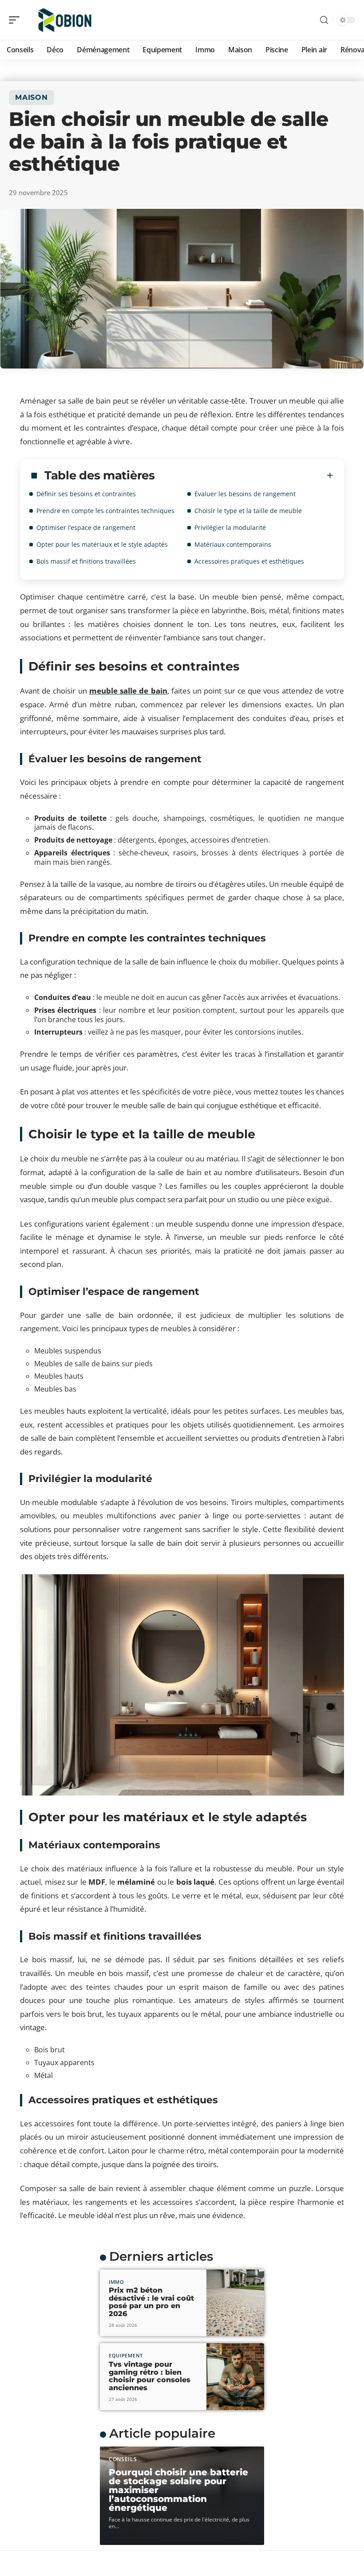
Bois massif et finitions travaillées (86, 561)
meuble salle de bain (128, 691)
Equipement (126, 2355)
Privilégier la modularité (230, 527)
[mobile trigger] (16, 20)
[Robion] (64, 20)
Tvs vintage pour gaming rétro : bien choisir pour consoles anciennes (150, 2376)
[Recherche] (324, 20)
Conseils (123, 2459)
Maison (32, 97)
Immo (117, 2282)
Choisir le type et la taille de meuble (248, 511)
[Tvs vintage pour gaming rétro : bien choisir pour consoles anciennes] (235, 2377)
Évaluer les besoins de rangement (245, 494)
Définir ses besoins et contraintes (86, 494)
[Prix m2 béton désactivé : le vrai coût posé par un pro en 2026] (235, 2303)
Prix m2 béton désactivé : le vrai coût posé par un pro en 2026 (151, 2302)
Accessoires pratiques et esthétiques (249, 561)
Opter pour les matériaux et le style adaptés (102, 544)
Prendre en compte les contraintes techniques (105, 511)
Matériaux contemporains (233, 544)
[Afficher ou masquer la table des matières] (244, 475)
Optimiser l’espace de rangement (86, 527)
